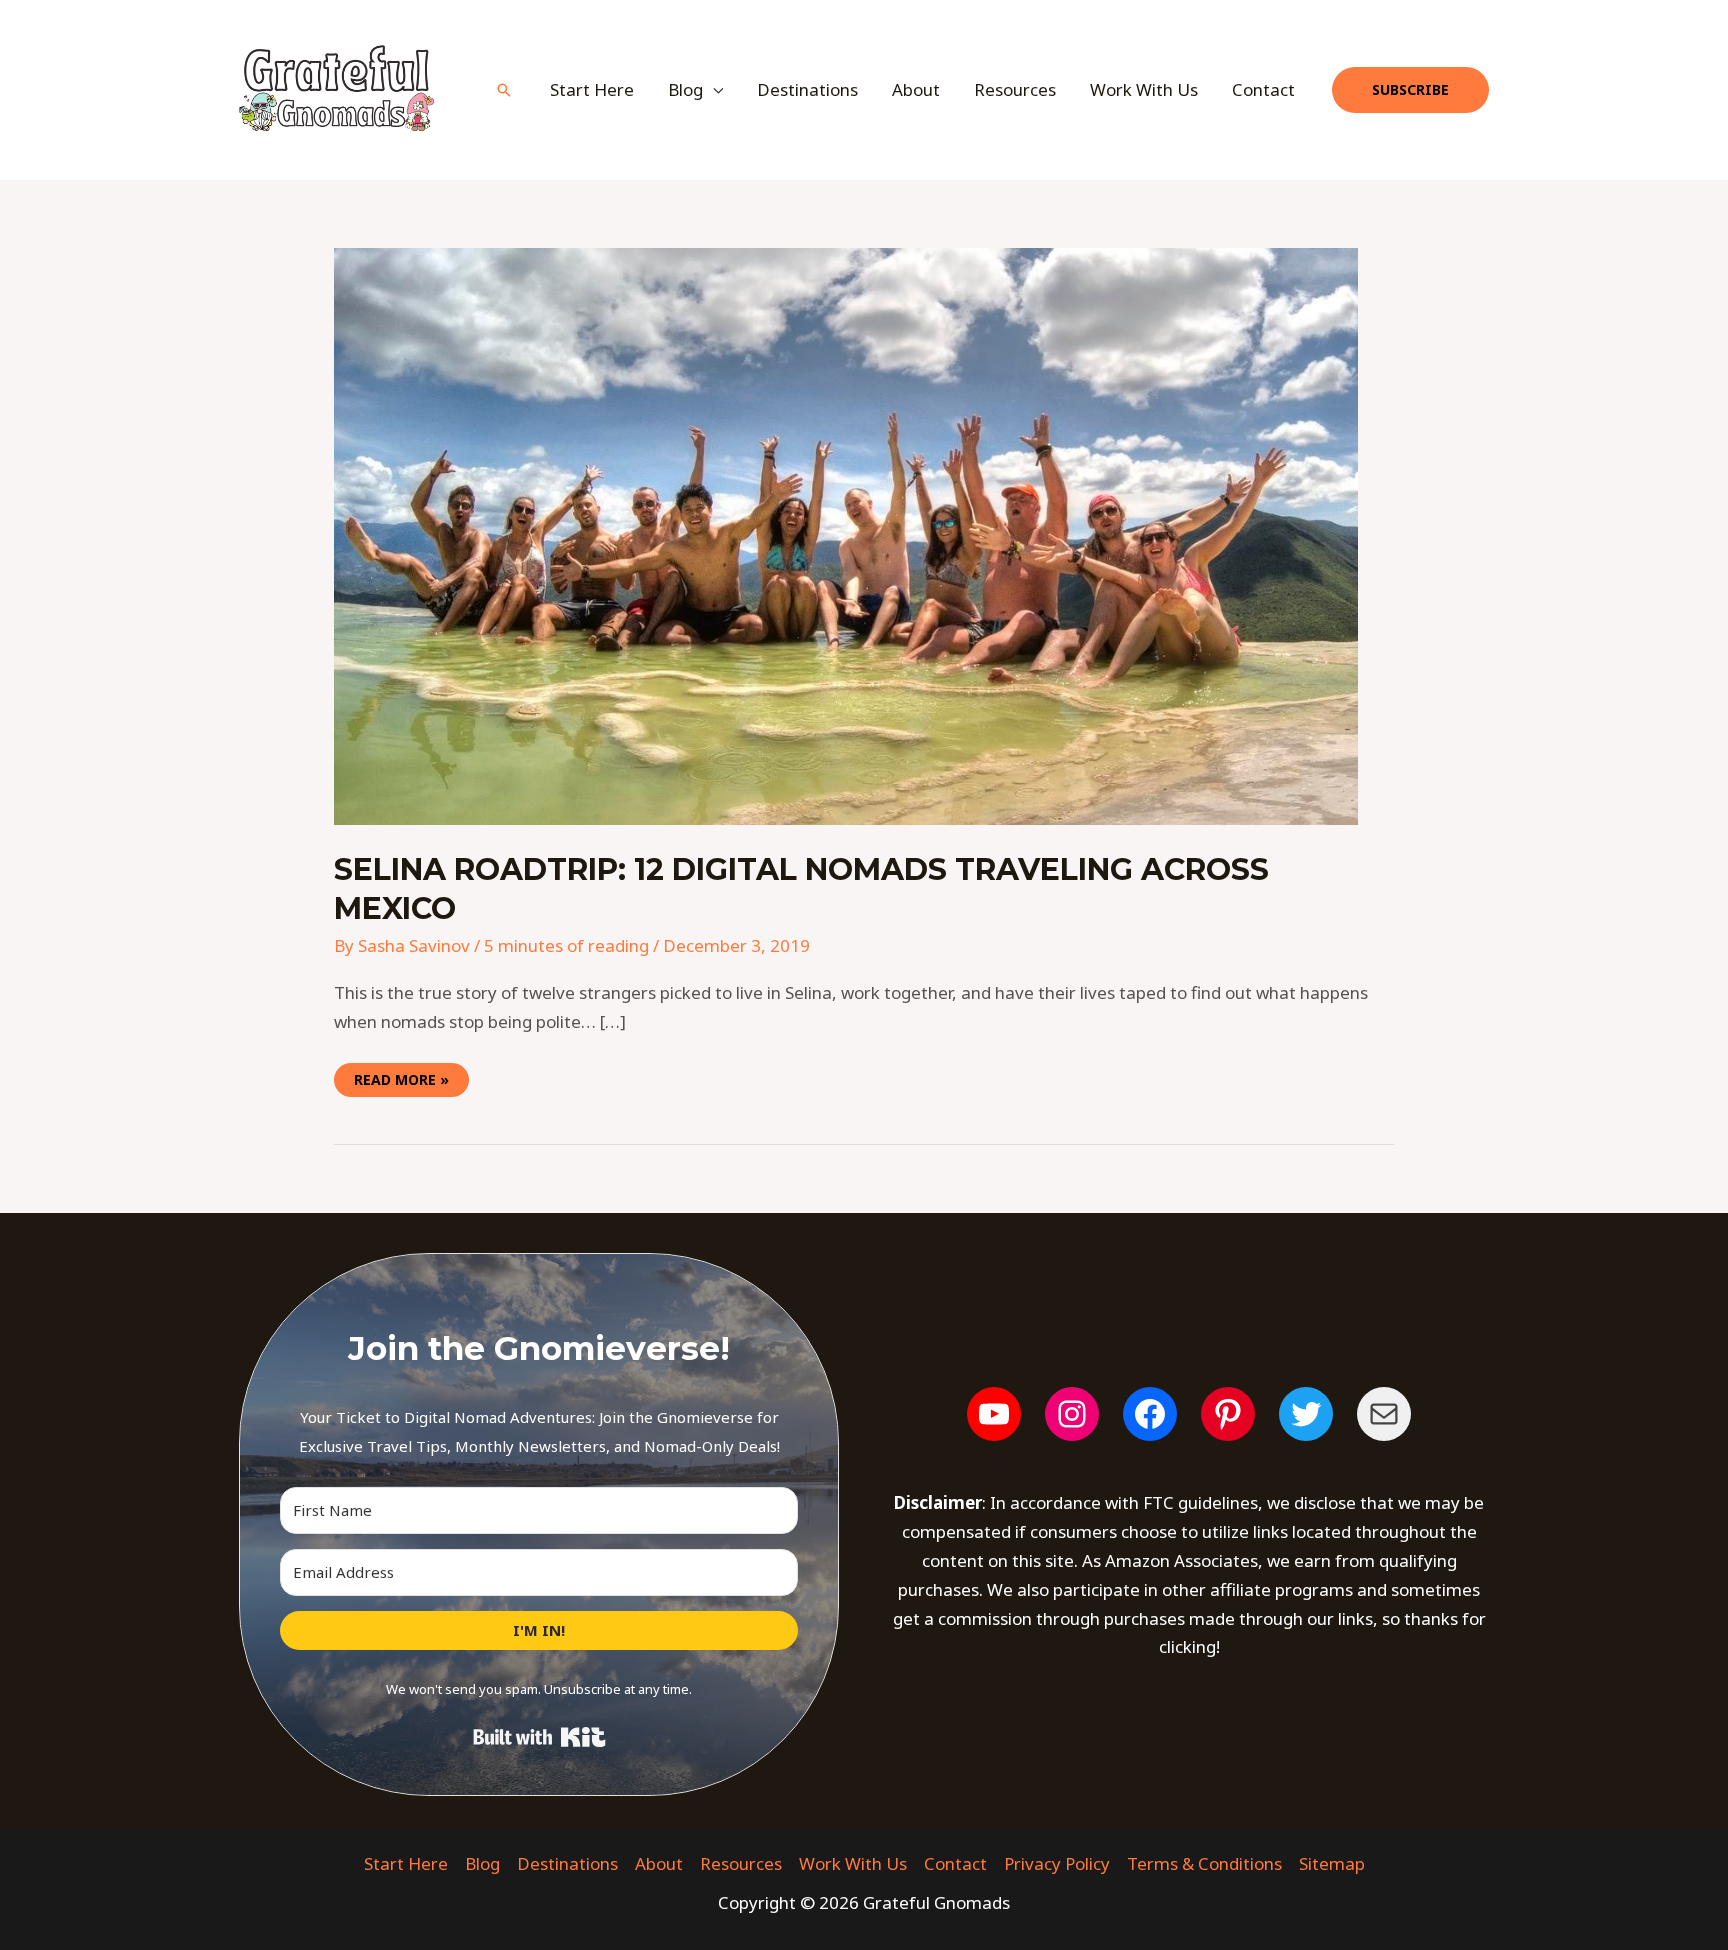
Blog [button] (685, 89)
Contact (1263, 89)
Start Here (592, 89)
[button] (504, 90)
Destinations (807, 89)
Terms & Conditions (1204, 1863)
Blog (482, 1863)
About (916, 89)
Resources (1015, 89)
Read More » (401, 1076)
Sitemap (1332, 1863)
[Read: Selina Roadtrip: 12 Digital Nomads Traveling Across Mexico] (846, 534)
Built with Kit (539, 1737)
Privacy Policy (1057, 1863)
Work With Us (1144, 89)
